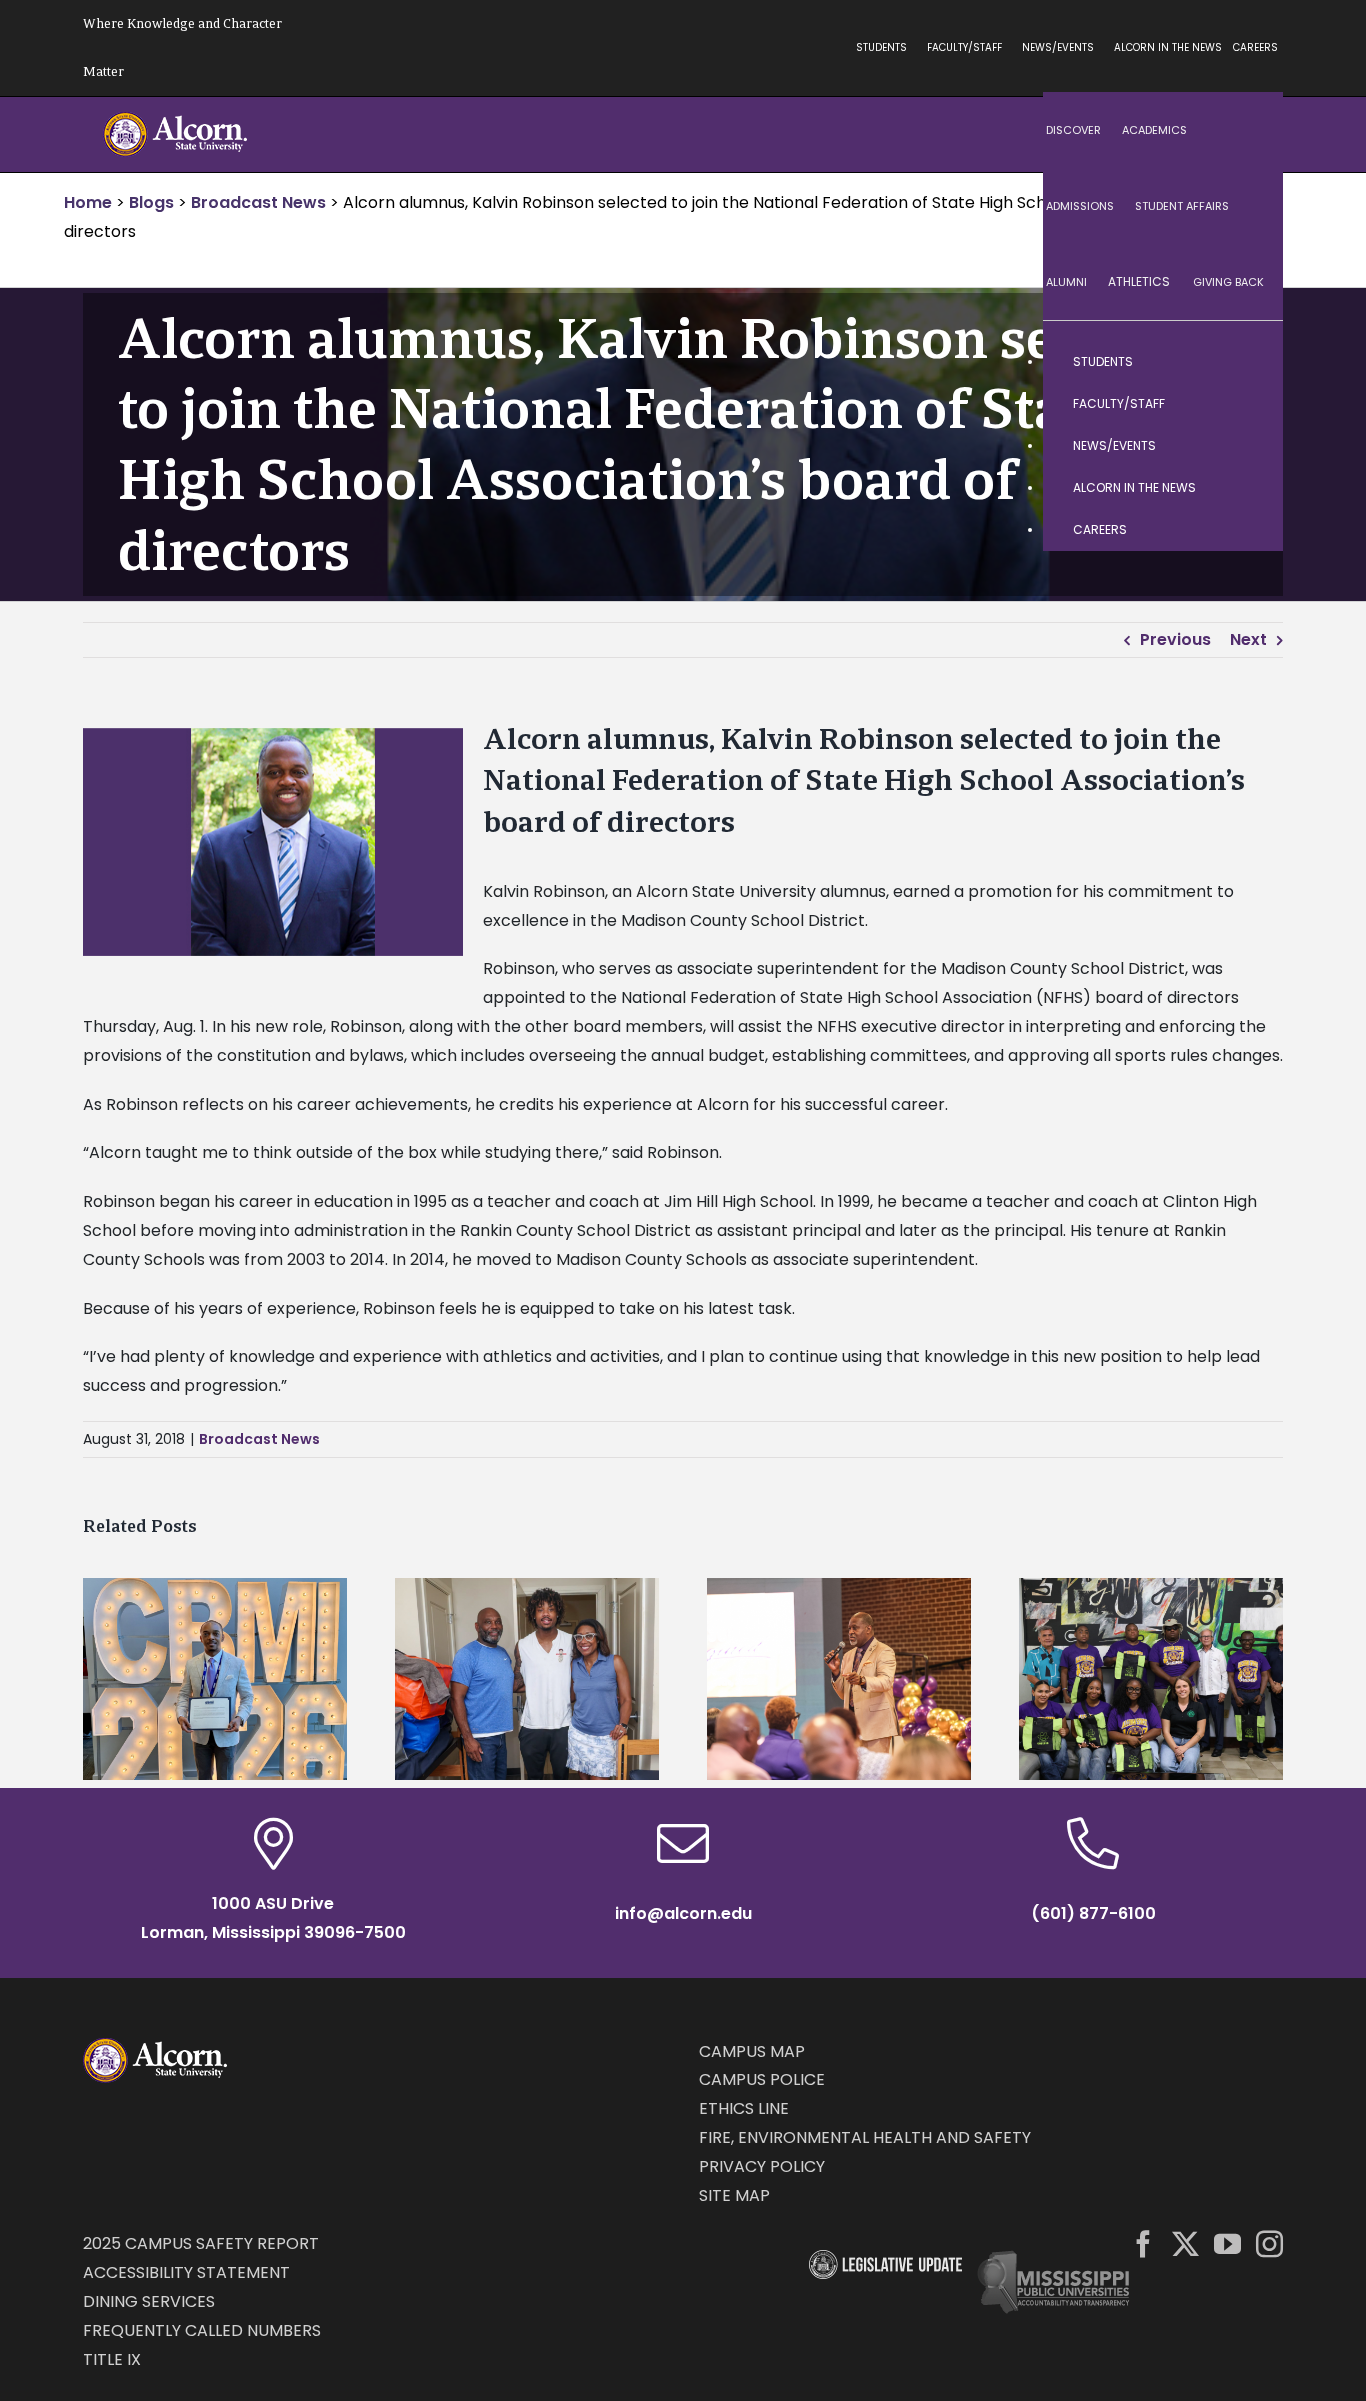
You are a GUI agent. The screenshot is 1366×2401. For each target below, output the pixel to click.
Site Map (734, 2195)
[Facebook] (1143, 2243)
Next (1248, 639)
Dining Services (149, 2301)
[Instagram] (1269, 2243)
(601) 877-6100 (1093, 1913)
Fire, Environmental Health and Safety (865, 2137)
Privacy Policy (762, 2166)
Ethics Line (744, 2108)
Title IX (112, 2359)
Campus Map (752, 2051)
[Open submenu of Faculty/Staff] (1248, 404)
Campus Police (762, 2079)
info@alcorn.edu (683, 1913)
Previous (1175, 639)
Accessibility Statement (186, 2272)
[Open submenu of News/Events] (1248, 446)
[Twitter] (1185, 2243)
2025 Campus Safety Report (201, 2243)
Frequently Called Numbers (202, 2330)
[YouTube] (1227, 2243)
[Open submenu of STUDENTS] (1248, 362)
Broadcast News (259, 1439)
